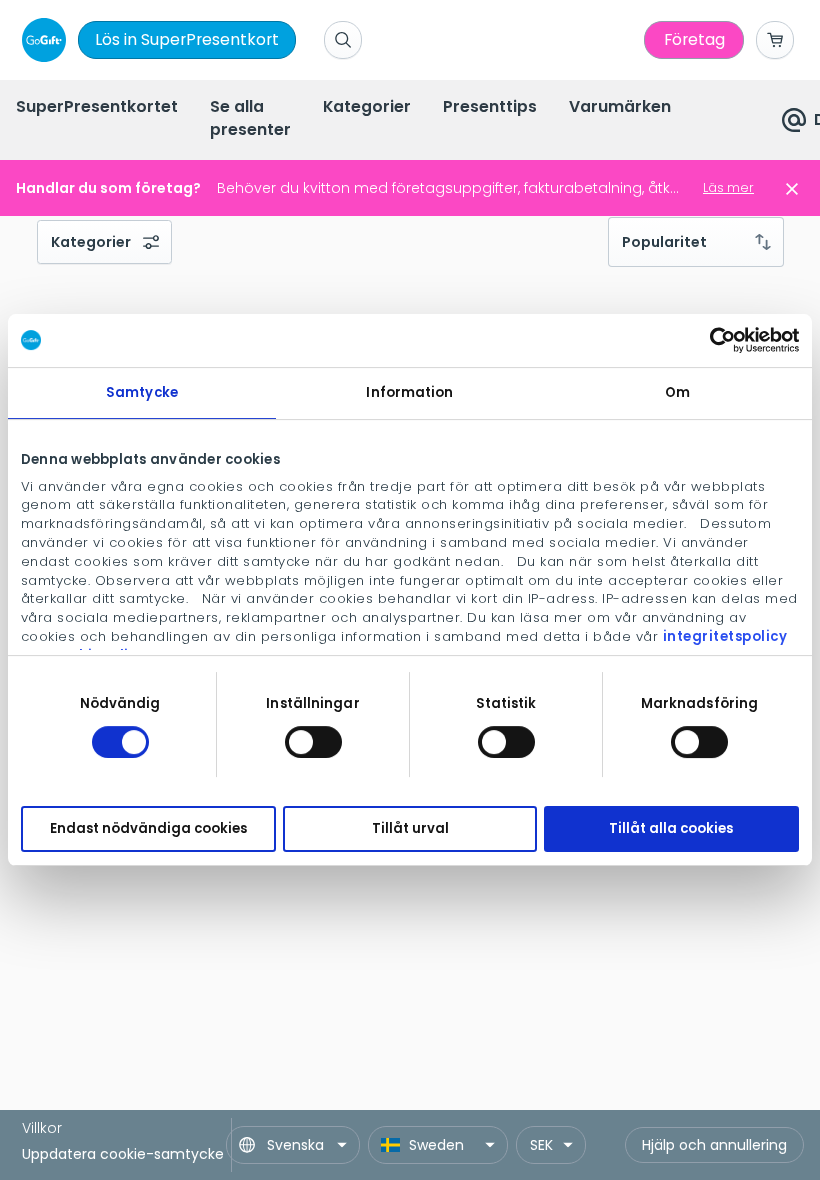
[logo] (40, 40)
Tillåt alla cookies (671, 829)
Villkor (42, 1128)
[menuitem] (97, 108)
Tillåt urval (410, 829)
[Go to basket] (775, 40)
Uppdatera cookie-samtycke (123, 1154)
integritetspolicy (725, 636)
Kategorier (91, 242)
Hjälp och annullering (714, 1145)
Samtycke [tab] (142, 392)
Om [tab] (677, 392)
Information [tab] (409, 392)
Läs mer (728, 187)
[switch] (313, 742)
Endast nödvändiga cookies (148, 829)
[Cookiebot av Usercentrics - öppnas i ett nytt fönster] (711, 340)
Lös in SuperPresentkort (187, 39)
